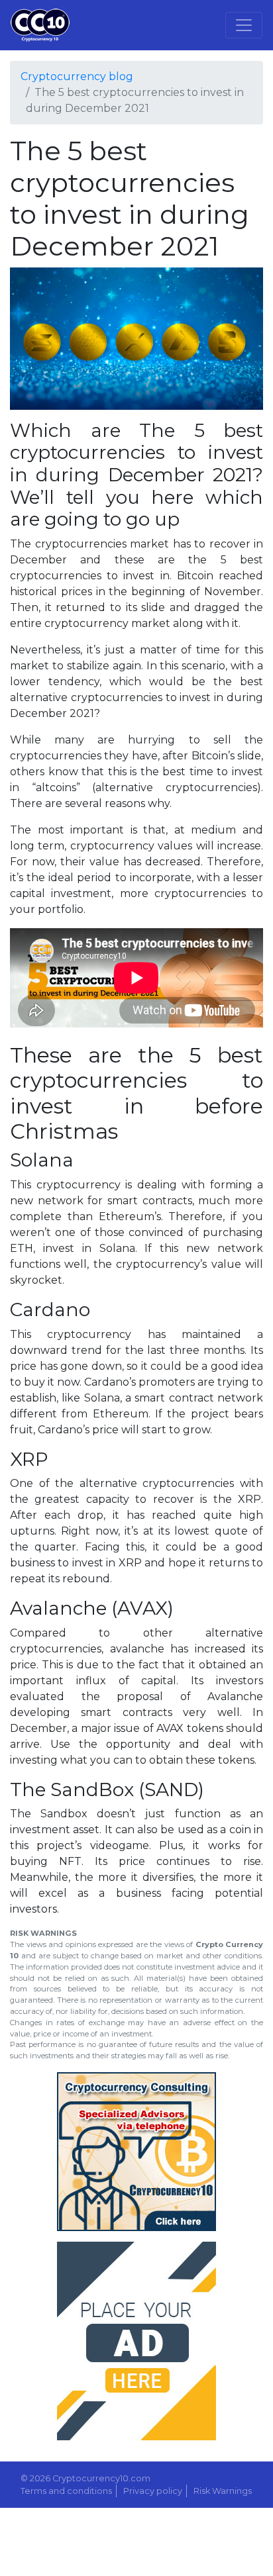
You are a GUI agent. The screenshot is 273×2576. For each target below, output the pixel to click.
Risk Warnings (223, 2491)
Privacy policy (153, 2491)
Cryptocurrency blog (77, 76)
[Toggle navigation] (244, 25)
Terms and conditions (66, 2491)
